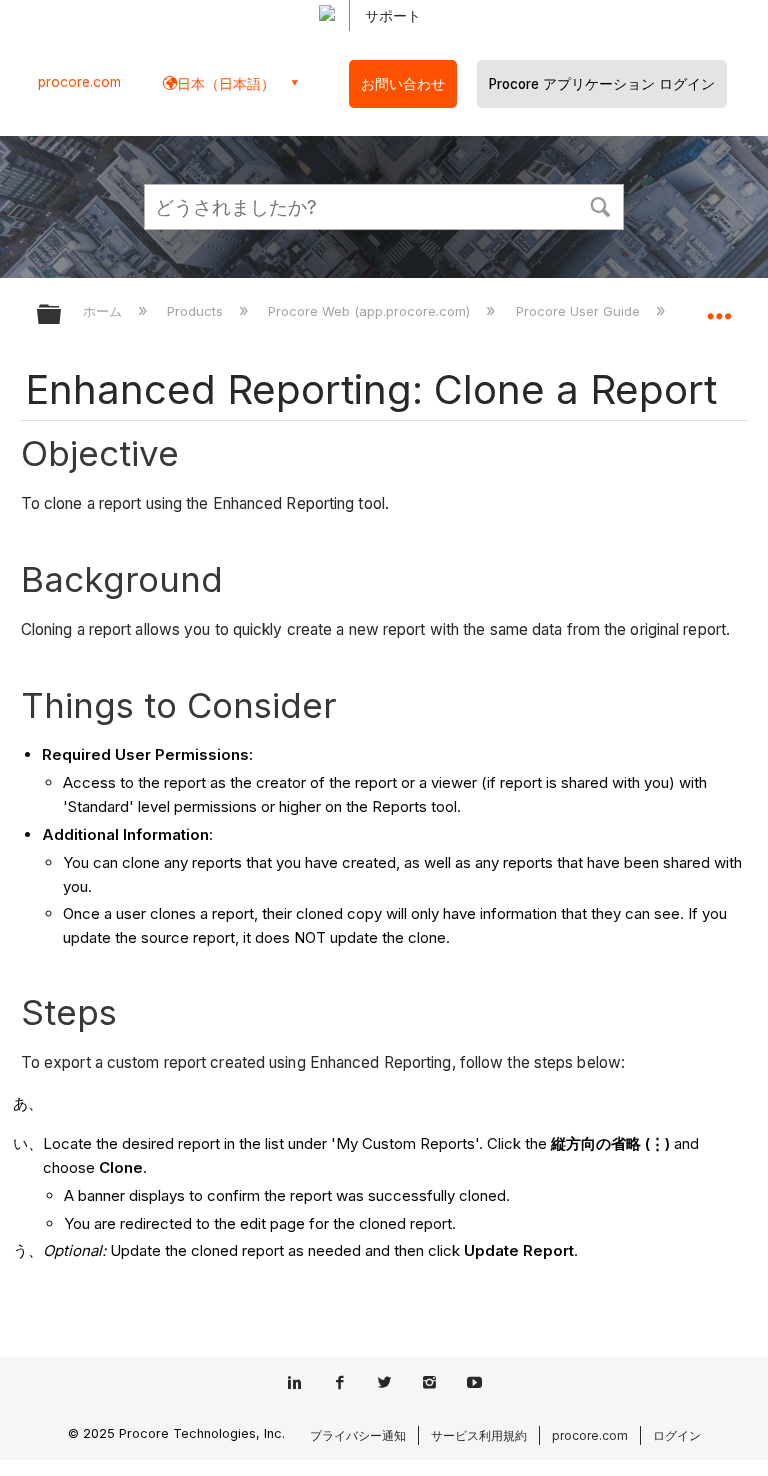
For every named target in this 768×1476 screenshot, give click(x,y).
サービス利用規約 (479, 1435)
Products (197, 311)
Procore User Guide (579, 311)
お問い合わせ (403, 84)
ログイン (677, 1435)
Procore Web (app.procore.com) (371, 311)
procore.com (79, 82)
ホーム (104, 311)
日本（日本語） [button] (226, 83)
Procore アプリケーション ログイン (602, 84)
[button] (600, 205)
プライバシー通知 (358, 1435)
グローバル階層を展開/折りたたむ (62, 315)
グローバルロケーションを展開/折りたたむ (719, 308)
